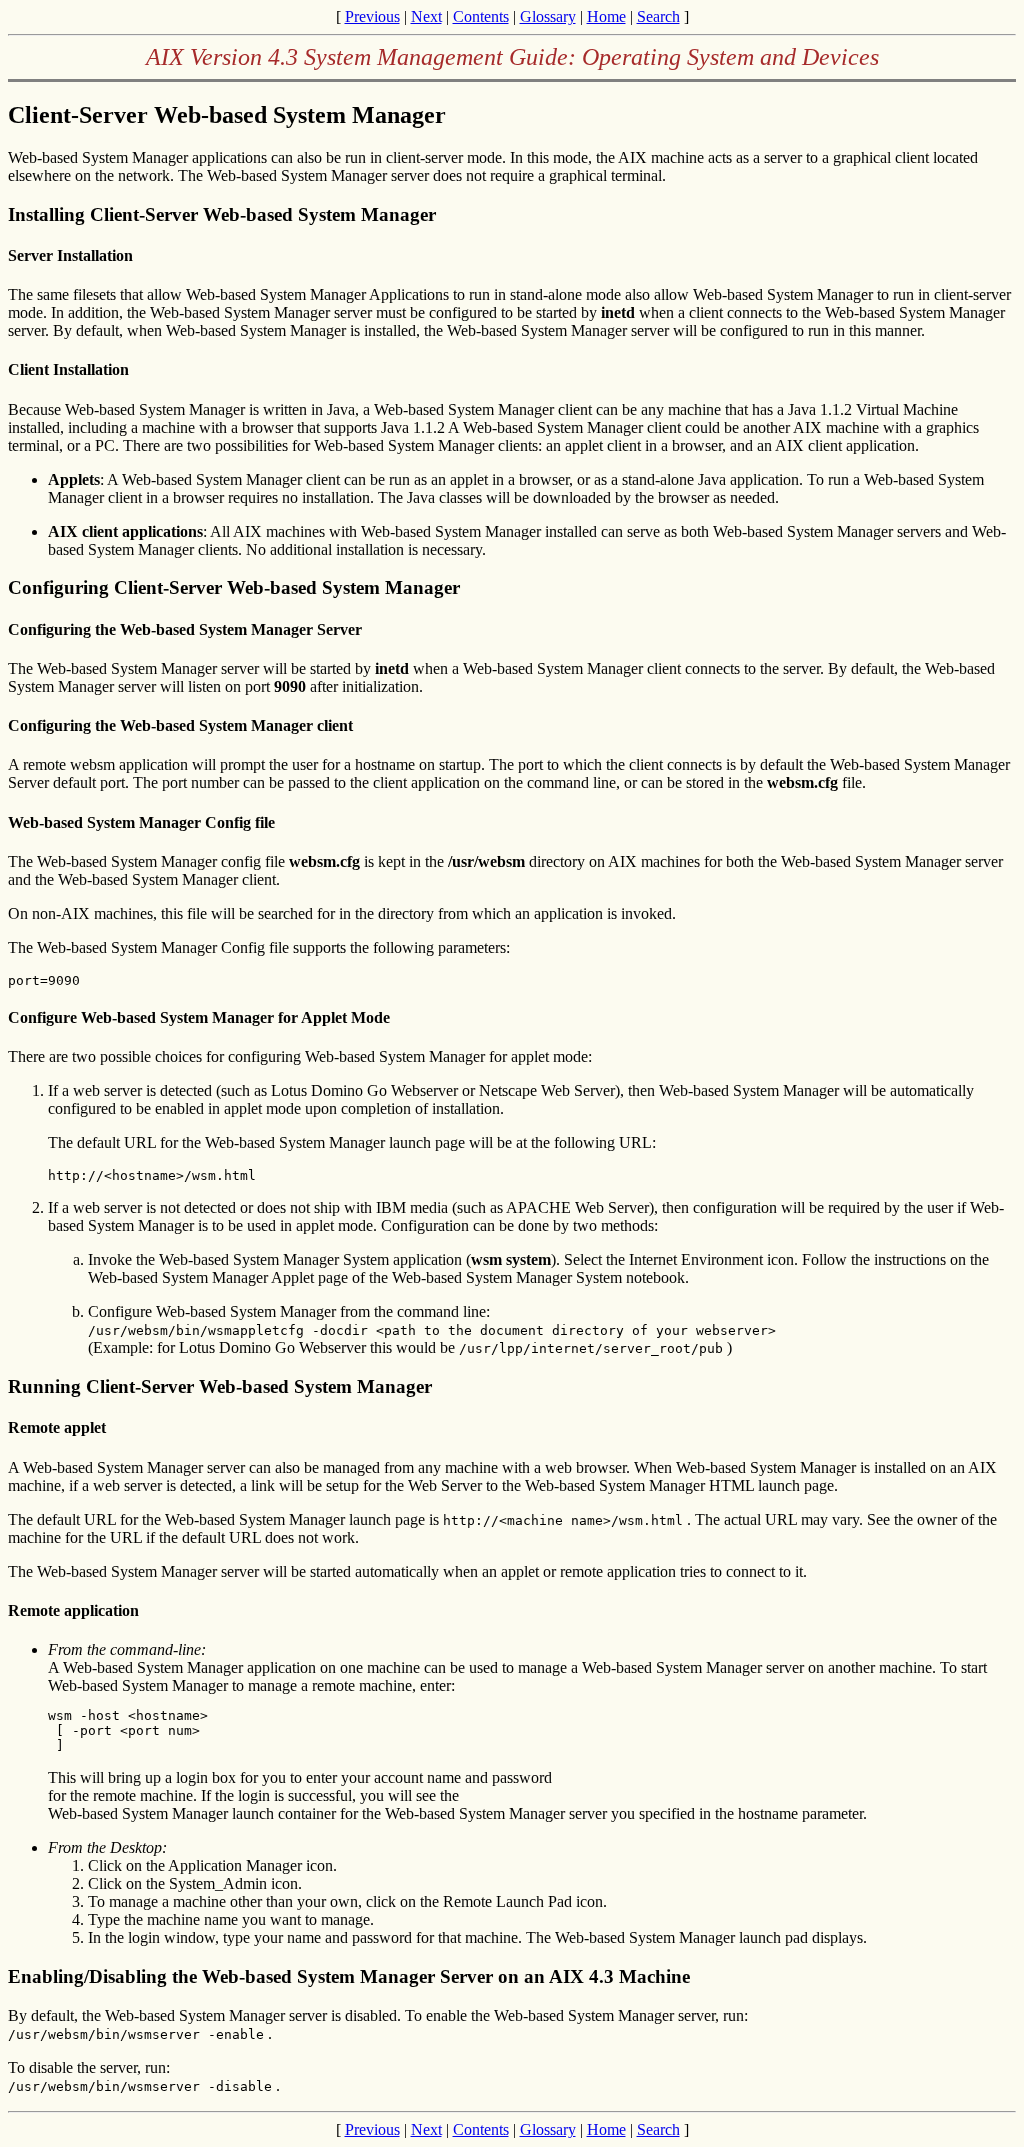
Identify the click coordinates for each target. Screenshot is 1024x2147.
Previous (372, 16)
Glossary (548, 16)
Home (606, 16)
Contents (481, 16)
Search (658, 16)
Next (426, 16)
